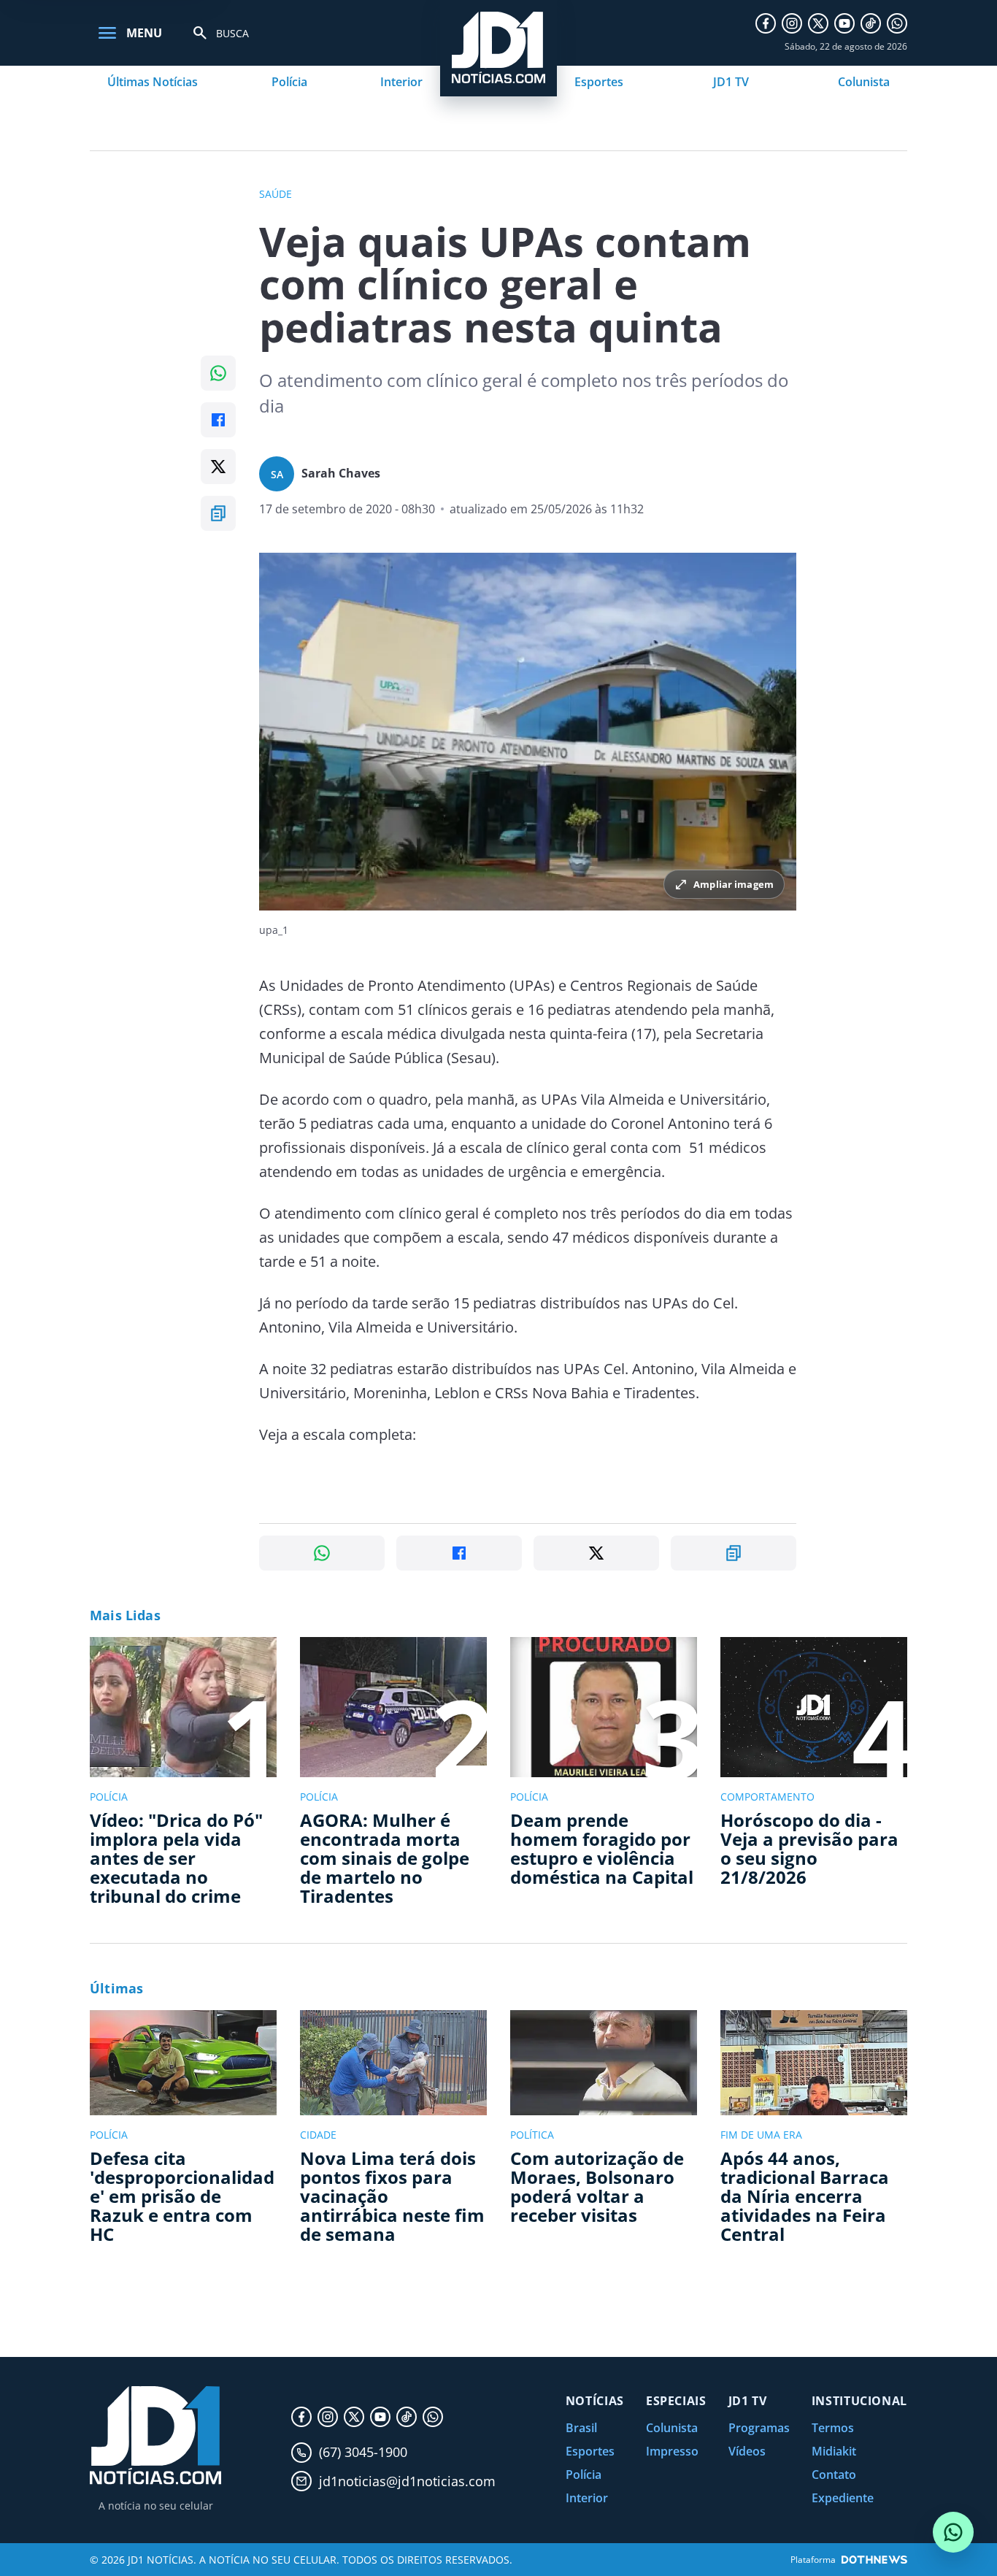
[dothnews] (874, 2560)
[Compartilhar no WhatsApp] (218, 373)
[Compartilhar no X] (218, 467)
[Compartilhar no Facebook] (218, 420)
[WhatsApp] (897, 23)
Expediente (843, 2498)
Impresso (672, 2451)
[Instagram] (792, 23)
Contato (834, 2475)
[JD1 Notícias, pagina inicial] (155, 2435)
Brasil (581, 2428)
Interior (401, 82)
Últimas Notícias (153, 82)
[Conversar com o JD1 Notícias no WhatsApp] (953, 2532)
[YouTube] (844, 23)
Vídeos (747, 2451)
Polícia (289, 82)
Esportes (599, 82)
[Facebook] (766, 23)
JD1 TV (731, 82)
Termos (833, 2428)
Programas (759, 2428)
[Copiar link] (218, 513)
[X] (818, 23)
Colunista (864, 82)
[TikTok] (871, 23)
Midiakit (834, 2451)
